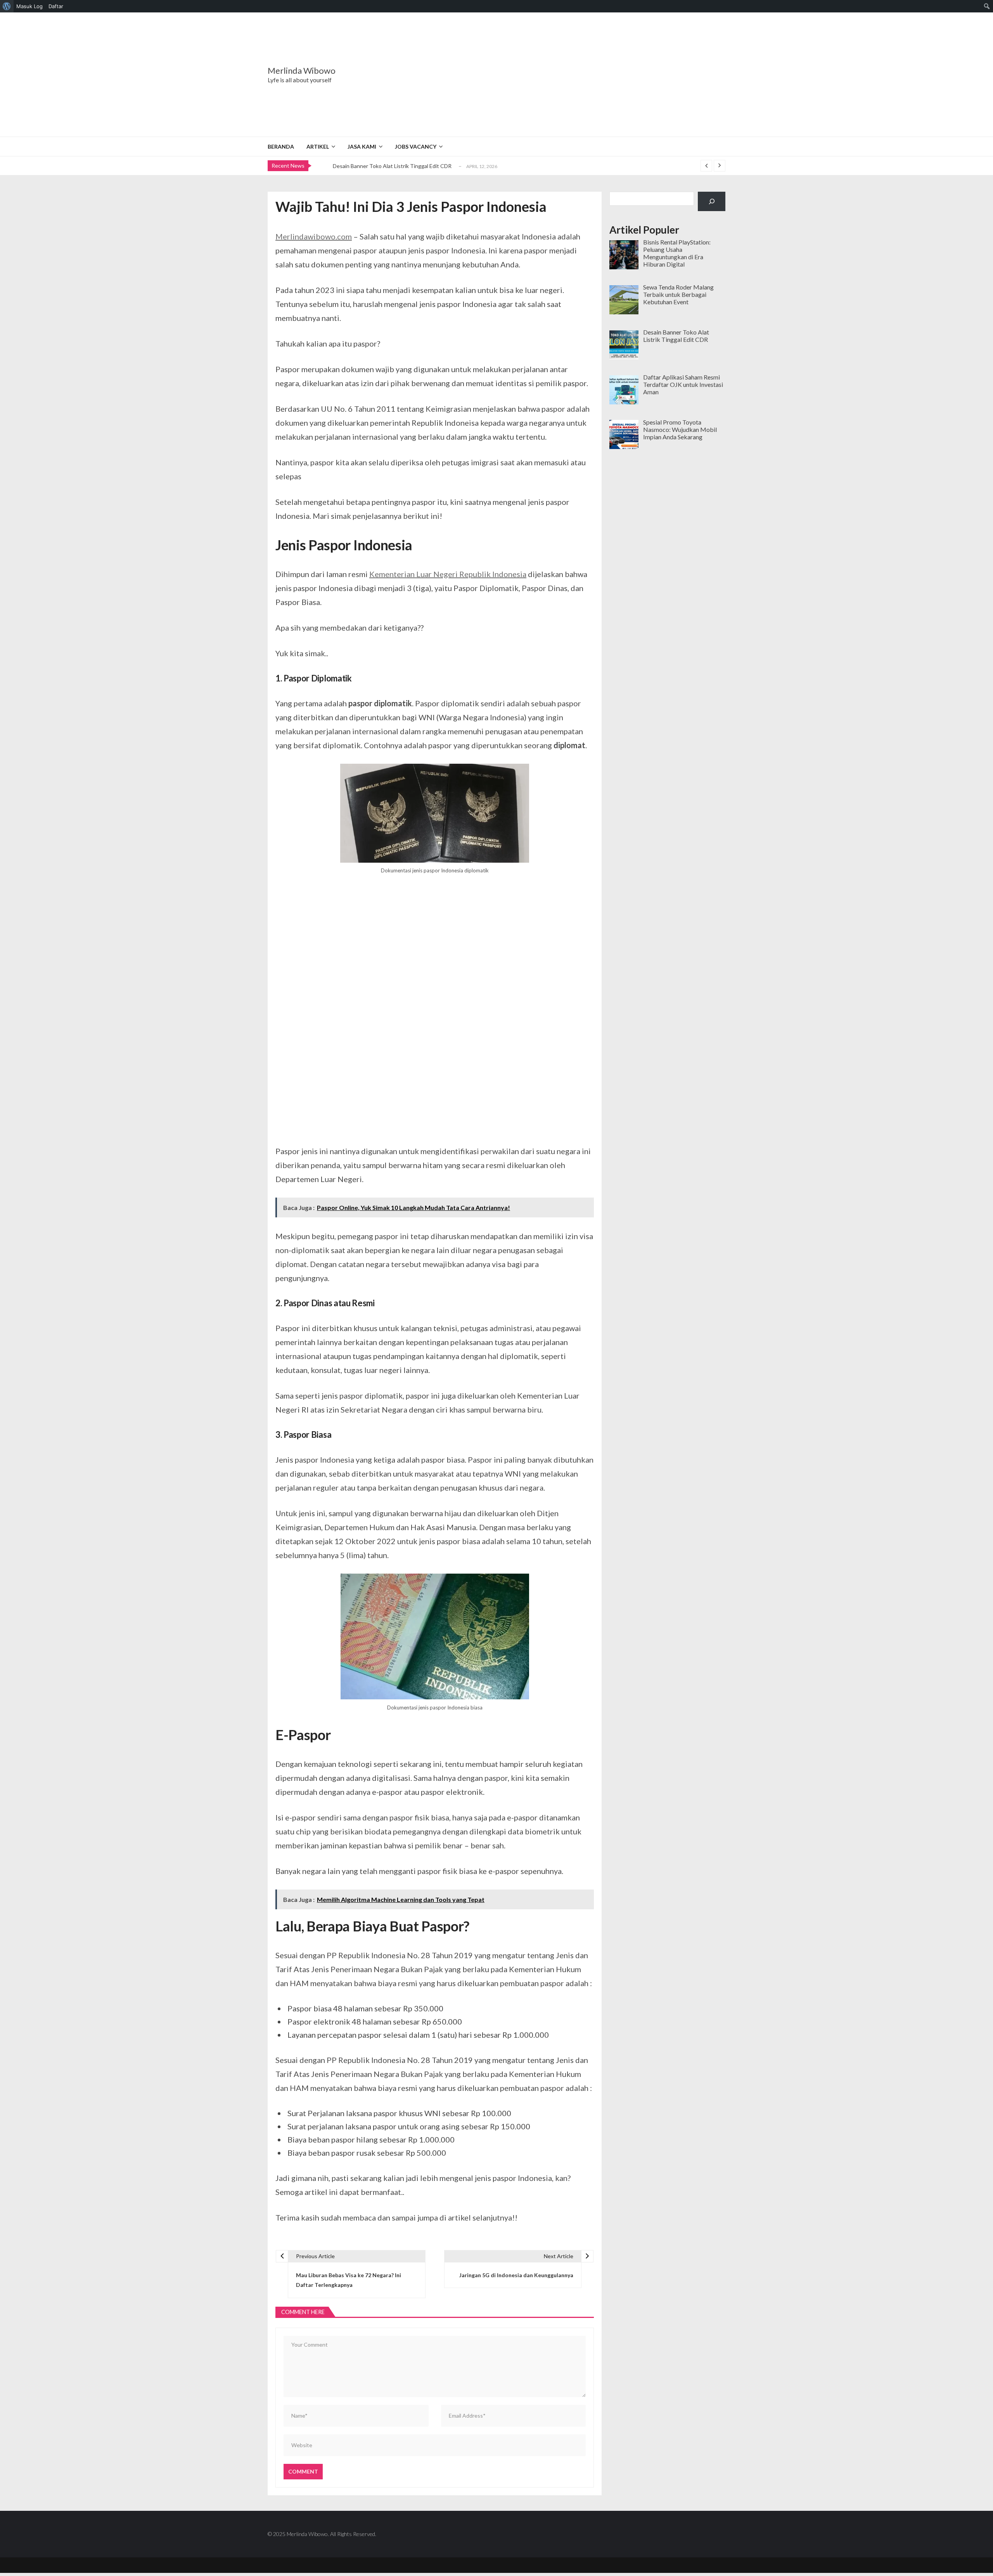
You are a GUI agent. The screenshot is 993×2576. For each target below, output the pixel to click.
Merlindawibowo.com (314, 236)
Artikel (318, 146)
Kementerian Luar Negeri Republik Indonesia (448, 574)
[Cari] (712, 201)
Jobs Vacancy (416, 146)
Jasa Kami (362, 146)
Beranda (281, 146)
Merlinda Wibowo (302, 71)
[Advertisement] (545, 75)
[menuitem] (7, 6)
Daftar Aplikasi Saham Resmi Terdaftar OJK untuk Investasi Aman (412, 166)
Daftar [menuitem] (56, 6)
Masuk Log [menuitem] (29, 6)
